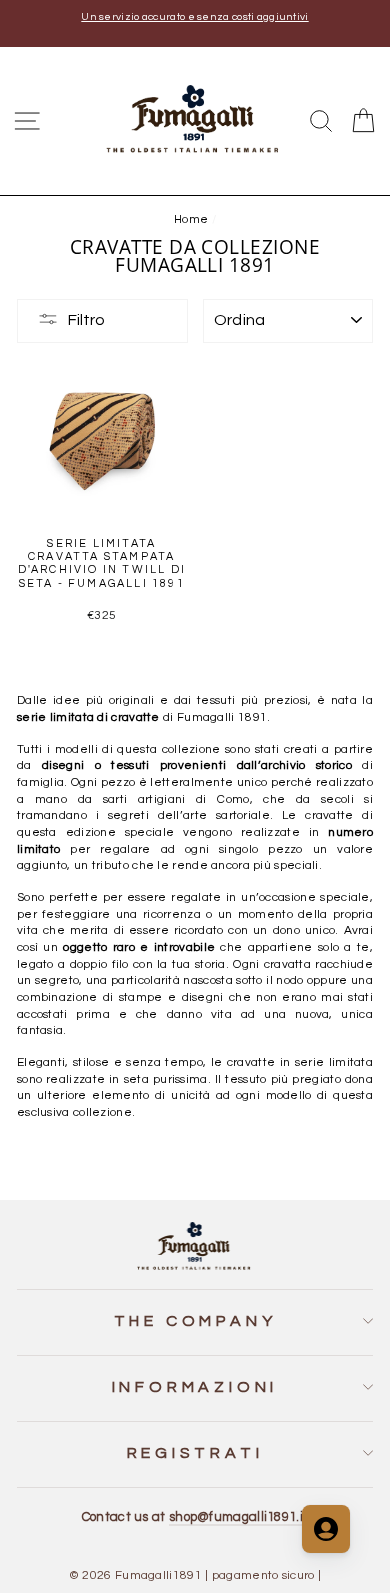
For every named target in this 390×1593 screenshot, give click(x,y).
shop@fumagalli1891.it (238, 1517)
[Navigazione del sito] (27, 121)
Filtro (86, 320)
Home (191, 219)
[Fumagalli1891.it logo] (195, 119)
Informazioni (195, 1387)
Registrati (195, 1453)
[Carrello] (363, 121)
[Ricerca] (321, 121)
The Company (195, 1321)
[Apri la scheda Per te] (326, 1529)
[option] (195, 17)
